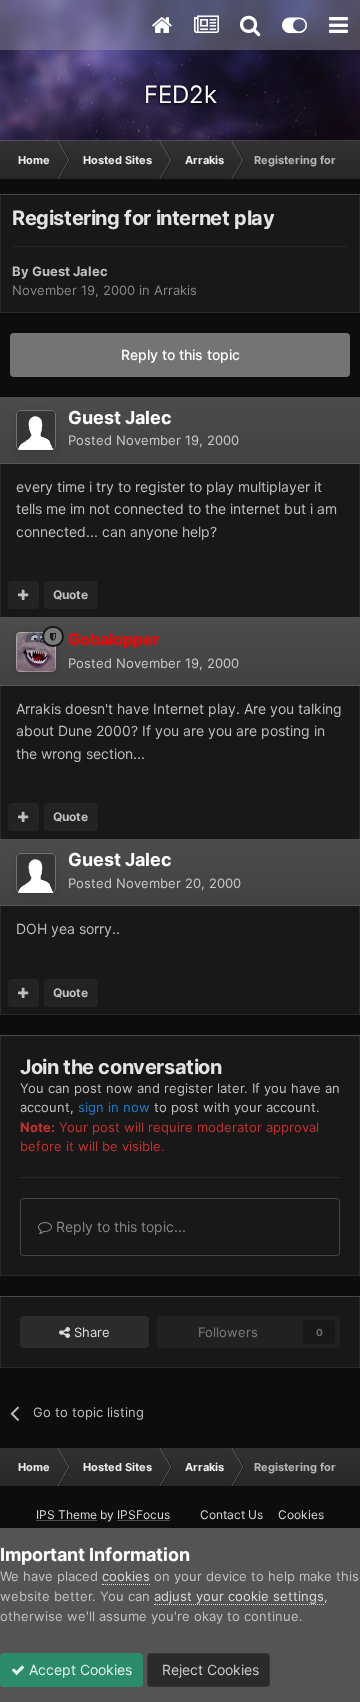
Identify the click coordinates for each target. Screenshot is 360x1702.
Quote (70, 594)
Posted (153, 440)
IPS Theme (66, 1514)
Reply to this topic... (119, 1226)
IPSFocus (143, 1514)
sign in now (114, 1107)
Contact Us (231, 1514)
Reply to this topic (180, 354)
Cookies (301, 1514)
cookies (126, 1576)
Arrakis (175, 290)
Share (90, 1332)
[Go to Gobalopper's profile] (36, 652)
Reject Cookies (208, 1669)
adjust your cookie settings (239, 1596)
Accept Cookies (78, 1669)
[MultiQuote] (23, 595)
